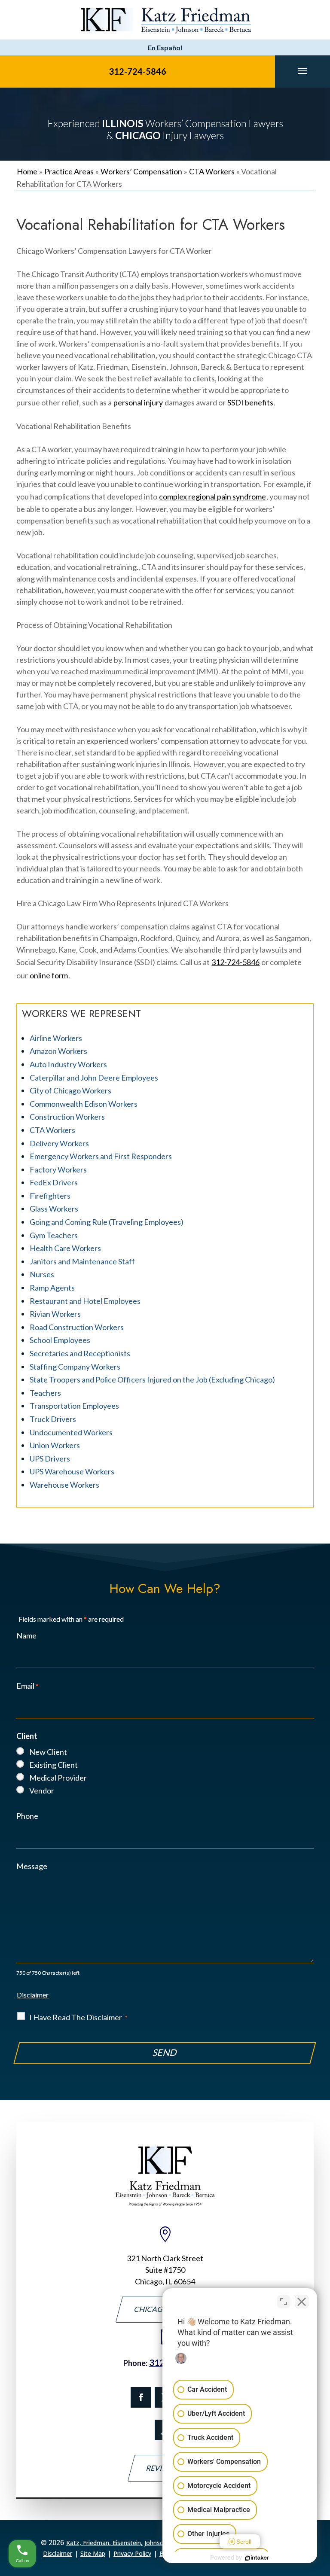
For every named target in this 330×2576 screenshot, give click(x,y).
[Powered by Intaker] (257, 2558)
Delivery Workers (59, 1143)
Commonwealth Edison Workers (84, 1104)
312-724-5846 (137, 71)
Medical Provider (58, 1778)
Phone (27, 1816)
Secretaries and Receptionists (80, 1353)
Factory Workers (58, 1169)
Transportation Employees (74, 1406)
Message (32, 1866)
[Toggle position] (284, 2302)
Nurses (42, 1274)
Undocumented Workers (71, 1432)
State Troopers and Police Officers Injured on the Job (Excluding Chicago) (152, 1379)
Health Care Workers (65, 1248)
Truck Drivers (53, 1419)
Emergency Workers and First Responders (101, 1156)
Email (27, 1686)
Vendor (42, 1790)
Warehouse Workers (64, 1485)
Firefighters (50, 1196)
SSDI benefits (250, 402)
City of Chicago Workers (70, 1090)
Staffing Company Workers (75, 1367)
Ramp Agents (52, 1288)
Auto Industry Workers (68, 1064)
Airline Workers (56, 1038)
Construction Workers (67, 1117)
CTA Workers (52, 1130)
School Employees (60, 1340)
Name (26, 1635)
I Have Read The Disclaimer (78, 2017)
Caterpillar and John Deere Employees (94, 1078)
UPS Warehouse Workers (72, 1471)
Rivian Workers (55, 1314)
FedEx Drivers (54, 1182)
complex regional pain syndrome (212, 496)
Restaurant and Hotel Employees (85, 1301)
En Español (165, 47)
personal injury (138, 402)
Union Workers (55, 1445)
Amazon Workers (58, 1051)
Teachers (45, 1393)
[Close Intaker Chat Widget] (302, 2302)
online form (49, 975)
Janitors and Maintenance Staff (82, 1261)
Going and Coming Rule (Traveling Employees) (107, 1222)
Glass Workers (54, 1209)
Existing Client (53, 1765)
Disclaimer (33, 1995)
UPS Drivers (50, 1459)
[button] (302, 70)
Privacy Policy (132, 2553)
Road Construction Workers (77, 1327)
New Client (48, 1752)
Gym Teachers (54, 1235)
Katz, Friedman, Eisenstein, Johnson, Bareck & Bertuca (143, 2543)
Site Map (93, 2553)
